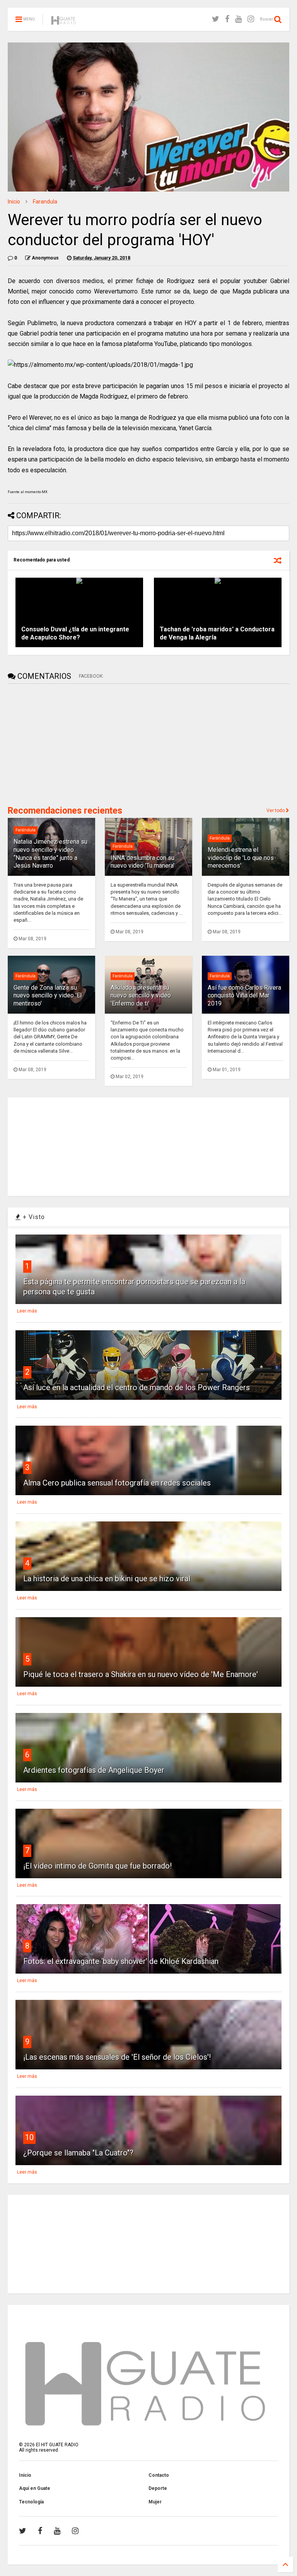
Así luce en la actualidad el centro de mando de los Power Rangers (137, 1387)
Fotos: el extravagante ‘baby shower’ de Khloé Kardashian (121, 1961)
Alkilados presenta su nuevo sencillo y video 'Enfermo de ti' (141, 996)
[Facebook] (227, 19)
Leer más (27, 1311)
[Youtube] (238, 19)
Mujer (155, 2502)
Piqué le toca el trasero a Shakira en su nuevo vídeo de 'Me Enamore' (141, 1674)
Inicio (14, 202)
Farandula (45, 202)
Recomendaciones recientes (65, 811)
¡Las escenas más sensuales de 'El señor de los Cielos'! (117, 2057)
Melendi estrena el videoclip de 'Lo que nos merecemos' (241, 858)
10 (29, 2137)
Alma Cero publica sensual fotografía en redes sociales (117, 1483)
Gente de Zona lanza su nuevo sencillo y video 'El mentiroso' (48, 996)
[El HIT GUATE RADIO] (64, 22)
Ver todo (276, 811)
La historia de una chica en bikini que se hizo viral (107, 1579)
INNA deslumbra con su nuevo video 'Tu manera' (143, 862)
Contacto (159, 2475)
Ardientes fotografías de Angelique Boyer (94, 1770)
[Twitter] (216, 19)
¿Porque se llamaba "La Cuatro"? (78, 2153)
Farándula (26, 830)
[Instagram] (251, 19)
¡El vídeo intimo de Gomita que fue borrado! (97, 1866)
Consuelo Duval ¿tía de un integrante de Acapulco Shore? (75, 633)
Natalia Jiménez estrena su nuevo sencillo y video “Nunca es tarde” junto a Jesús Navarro (50, 854)
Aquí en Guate (35, 2488)
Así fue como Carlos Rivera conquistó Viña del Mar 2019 (244, 996)
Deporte (158, 2488)
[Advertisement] (66, 744)
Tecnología (31, 2502)
